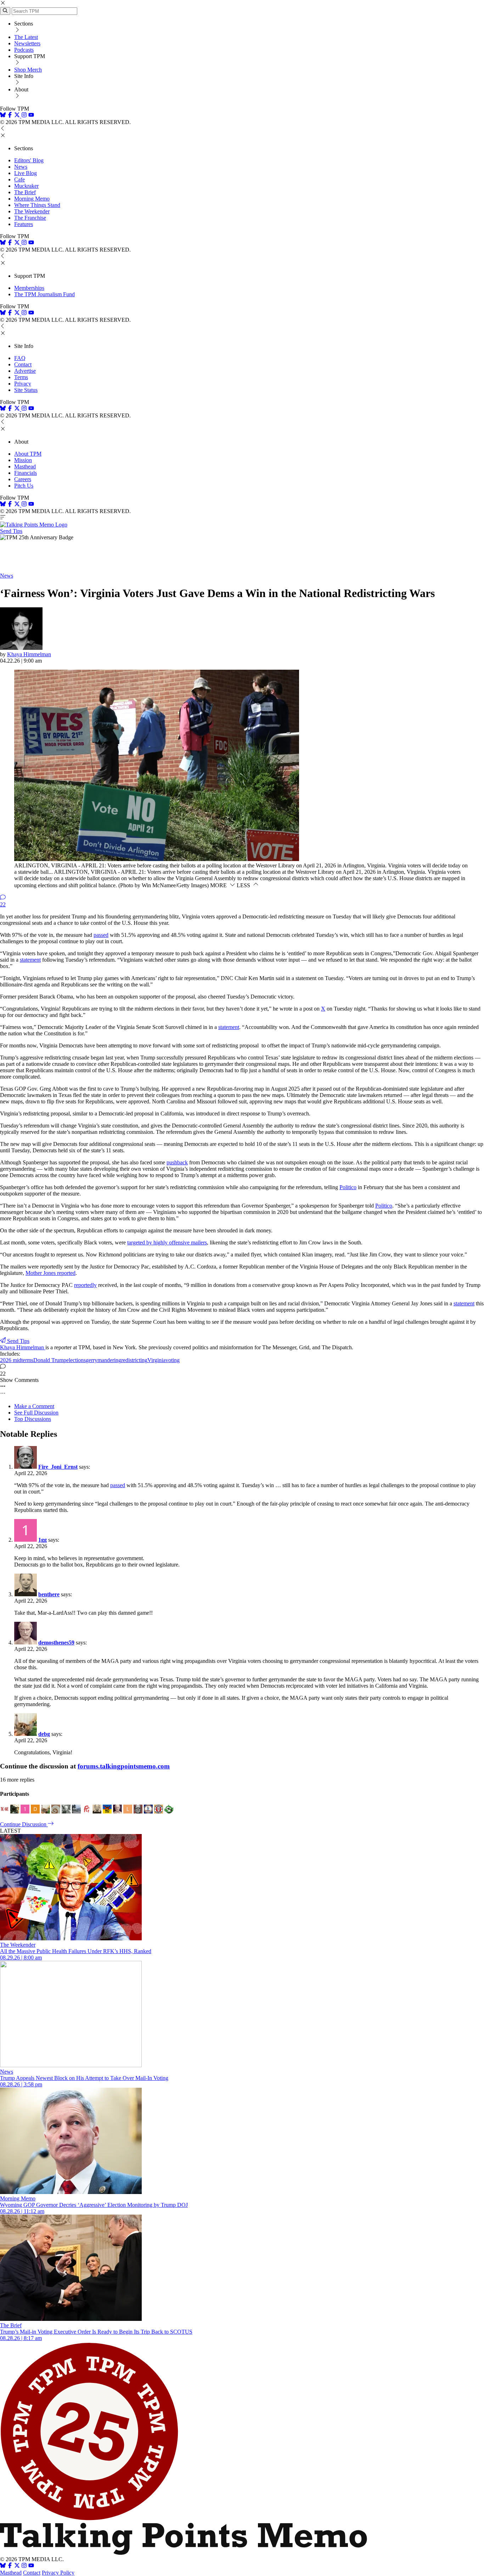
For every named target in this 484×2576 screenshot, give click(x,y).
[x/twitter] (18, 116)
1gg (43, 1540)
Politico (348, 1187)
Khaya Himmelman (29, 654)
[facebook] (10, 116)
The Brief (25, 192)
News (21, 167)
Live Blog (26, 173)
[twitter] (17, 2566)
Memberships (29, 288)
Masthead (25, 466)
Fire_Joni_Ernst (58, 1467)
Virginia (156, 1360)
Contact (23, 364)
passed (101, 935)
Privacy (23, 384)
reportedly (85, 1285)
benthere (49, 1594)
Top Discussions (33, 1419)
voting (173, 1360)
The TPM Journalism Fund (44, 294)
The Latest (26, 37)
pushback (177, 1162)
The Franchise (30, 218)
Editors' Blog (29, 160)
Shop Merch (28, 70)
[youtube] (31, 116)
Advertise (25, 371)
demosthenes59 (56, 1643)
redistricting (134, 1360)
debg (44, 1734)
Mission (23, 460)
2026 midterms (17, 1360)
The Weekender (32, 211)
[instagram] (24, 116)
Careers (23, 479)
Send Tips (11, 531)
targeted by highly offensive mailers (167, 1242)
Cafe (19, 179)
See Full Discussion (36, 1413)
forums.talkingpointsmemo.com (124, 1766)
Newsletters (27, 43)
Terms (21, 377)
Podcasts (24, 50)
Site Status (26, 390)
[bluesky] (3, 116)
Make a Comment (34, 1406)
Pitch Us (24, 486)
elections (76, 1360)
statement (30, 960)
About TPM (28, 454)
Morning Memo (32, 199)
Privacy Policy (58, 2573)
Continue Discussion (24, 1824)
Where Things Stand (37, 205)
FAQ (20, 358)
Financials (26, 473)
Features (24, 224)
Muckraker (26, 186)
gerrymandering (103, 1360)
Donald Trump (50, 1360)
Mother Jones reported (50, 1273)
